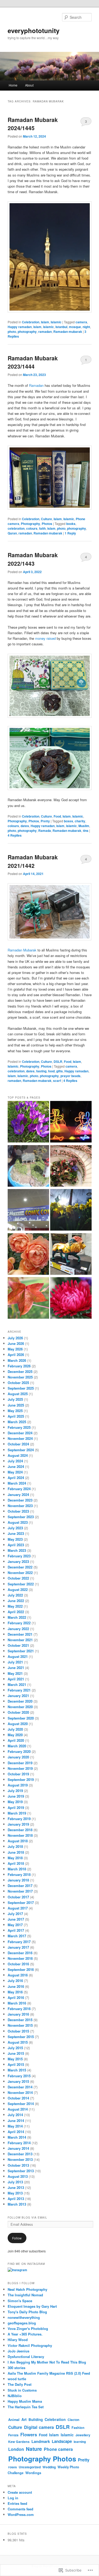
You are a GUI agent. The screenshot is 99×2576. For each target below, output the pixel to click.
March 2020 (17, 1746)
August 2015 (18, 2042)
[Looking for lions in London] (71, 1255)
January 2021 (18, 1696)
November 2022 (20, 1573)
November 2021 (20, 1640)
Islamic (56, 322)
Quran (12, 533)
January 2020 (18, 1757)
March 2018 (17, 1869)
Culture (46, 519)
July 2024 (15, 1461)
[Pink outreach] (71, 1299)
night (86, 327)
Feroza (13, 2435)
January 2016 (18, 2014)
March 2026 (17, 1360)
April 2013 (16, 2199)
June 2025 (16, 1405)
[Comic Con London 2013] (28, 1211)
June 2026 (16, 1343)
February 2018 (19, 1874)
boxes (69, 821)
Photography (30, 524)
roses (13, 2467)
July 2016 (15, 1981)
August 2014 (18, 2109)
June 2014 (16, 2121)
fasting (41, 1071)
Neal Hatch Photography (27, 2289)
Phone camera (58, 2449)
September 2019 (21, 1779)
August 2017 (18, 1908)
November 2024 (20, 1438)
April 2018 (16, 1863)
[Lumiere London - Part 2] (71, 1123)
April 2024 (16, 1478)
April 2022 (16, 1612)
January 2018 (18, 1880)
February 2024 (19, 1489)
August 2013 (18, 2176)
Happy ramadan (20, 327)
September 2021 (21, 1651)
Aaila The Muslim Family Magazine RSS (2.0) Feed (49, 2373)
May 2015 (15, 2059)
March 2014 (17, 2137)
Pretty (45, 821)
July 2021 (15, 1662)
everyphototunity (34, 30)
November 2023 (20, 1506)
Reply (70, 533)
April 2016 (16, 1997)
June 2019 (16, 1796)
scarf (57, 1081)
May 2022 (15, 1606)
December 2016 (20, 1953)
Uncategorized (30, 2467)
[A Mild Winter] (71, 1211)
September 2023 (21, 1517)
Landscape (62, 2441)
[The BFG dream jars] (28, 1167)
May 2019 (15, 1802)
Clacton (73, 2420)
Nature (34, 2449)
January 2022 (18, 1629)
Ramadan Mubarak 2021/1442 (33, 861)
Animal (14, 2420)
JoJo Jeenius (18, 2351)
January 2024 (18, 1495)
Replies (15, 835)
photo (12, 332)
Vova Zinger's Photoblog (28, 2328)
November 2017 (20, 1891)
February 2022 (19, 1623)
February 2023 (19, 1556)
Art (24, 2419)
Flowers (29, 2434)
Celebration (31, 322)
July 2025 (15, 1399)
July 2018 (15, 1846)
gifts (60, 1071)
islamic (48, 327)
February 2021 (19, 1690)
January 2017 (18, 1947)
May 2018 (15, 1858)
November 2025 (20, 1377)
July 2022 (15, 1595)
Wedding (49, 2467)
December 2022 (20, 1567)
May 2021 (15, 1673)
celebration (16, 528)
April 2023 (16, 1545)
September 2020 (21, 1718)
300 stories (16, 2368)
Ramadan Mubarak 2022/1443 (33, 559)
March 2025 (17, 1422)
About (29, 85)
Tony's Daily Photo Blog (27, 2312)
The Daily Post (20, 2384)
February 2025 (19, 1427)
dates (25, 826)
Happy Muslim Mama (25, 2401)
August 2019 (18, 1785)
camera (81, 322)
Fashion (78, 2428)
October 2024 (18, 1444)
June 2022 (16, 1601)
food (51, 1071)
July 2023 (15, 1528)
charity (80, 821)
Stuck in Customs (22, 2390)
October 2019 (18, 1774)
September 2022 (21, 1584)
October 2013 (18, 2165)
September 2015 (21, 2037)
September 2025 (21, 1388)
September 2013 (21, 2171)
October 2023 (18, 1511)
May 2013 (15, 2193)
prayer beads (70, 1076)
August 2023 (18, 1522)
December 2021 (20, 1634)
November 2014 (20, 2092)
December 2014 (20, 2087)
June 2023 (16, 1533)
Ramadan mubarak (68, 332)
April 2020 (16, 1740)
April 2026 (16, 1355)
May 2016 (15, 1992)
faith (42, 528)
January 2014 (18, 2148)
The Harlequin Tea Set (26, 2407)
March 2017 (17, 1936)
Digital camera (39, 2427)
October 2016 (18, 1964)
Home (13, 85)
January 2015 (18, 2081)
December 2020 (20, 1701)
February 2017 (19, 1942)
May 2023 (15, 1539)
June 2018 (16, 1852)
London (16, 2449)
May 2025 (15, 1411)
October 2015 (18, 2031)
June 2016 (16, 1986)
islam (37, 327)
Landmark (41, 2441)
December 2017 (20, 1886)
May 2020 (15, 1735)
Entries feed (17, 2503)
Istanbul (61, 327)
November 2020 (20, 1707)
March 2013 (17, 2204)
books (71, 524)
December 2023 (20, 1500)
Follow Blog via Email (27, 2217)
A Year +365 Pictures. (25, 2334)
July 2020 (15, 1729)
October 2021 (18, 1645)
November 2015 (20, 2025)
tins (86, 831)
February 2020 (19, 1751)
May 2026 (15, 1349)
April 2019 (16, 1808)
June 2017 (16, 1919)
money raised (45, 638)
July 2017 (15, 1914)
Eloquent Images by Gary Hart (32, 2306)
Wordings (33, 2473)
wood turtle (17, 2379)
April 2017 (16, 1930)
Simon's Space (20, 2301)
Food (57, 816)
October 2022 (18, 1578)
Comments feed (20, 2509)
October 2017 (18, 1897)
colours (32, 528)
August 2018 (18, 1841)
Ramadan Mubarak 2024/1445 (33, 124)
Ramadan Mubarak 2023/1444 (33, 362)
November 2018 (20, 1835)
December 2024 (20, 1433)
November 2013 (20, 2159)
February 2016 (19, 2009)
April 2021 (16, 1679)
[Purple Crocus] (28, 1123)
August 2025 (18, 1394)
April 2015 (16, 2064)
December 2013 (20, 2154)
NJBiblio (15, 2396)
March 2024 (17, 1483)
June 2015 (16, 2053)
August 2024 (18, 1455)
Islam (45, 322)
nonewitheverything (24, 2317)
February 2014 (19, 2143)
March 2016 (17, 2003)
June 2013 (16, 2187)
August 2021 (18, 1656)
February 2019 (19, 1819)
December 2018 (20, 1830)
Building (36, 2419)
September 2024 (21, 1450)
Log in (13, 2498)
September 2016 (21, 1969)
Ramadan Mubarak (22, 950)
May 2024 (15, 1472)
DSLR (58, 1062)
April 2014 (16, 2132)
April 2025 (16, 1416)
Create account (20, 2492)
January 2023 (18, 1561)
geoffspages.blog (22, 2323)
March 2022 (17, 1617)
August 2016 (18, 1975)
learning (80, 2442)
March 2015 (17, 2070)
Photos (47, 524)
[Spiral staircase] (71, 1167)
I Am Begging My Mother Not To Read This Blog (47, 2362)
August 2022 (18, 1589)
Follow (17, 2238)
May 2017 (15, 1925)
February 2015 (19, 2076)
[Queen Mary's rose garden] (28, 1255)
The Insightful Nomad (25, 2295)
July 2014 (15, 2115)
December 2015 (20, 2020)
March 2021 (17, 1684)
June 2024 (16, 1466)
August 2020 (18, 1724)
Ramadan (37, 385)
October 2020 (18, 1712)
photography (27, 332)
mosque (75, 327)
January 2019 (18, 1824)
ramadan (45, 332)
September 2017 (21, 1902)
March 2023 (17, 1550)
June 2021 (16, 1668)
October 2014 (18, 2098)
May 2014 (15, 2126)
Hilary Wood (18, 2340)
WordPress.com (21, 2514)
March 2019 (17, 1813)
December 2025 (20, 1371)
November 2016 (20, 1958)
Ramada (45, 831)
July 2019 (15, 1791)
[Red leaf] (28, 1299)
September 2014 (21, 2104)
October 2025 (18, 1383)
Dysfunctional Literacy (26, 2357)
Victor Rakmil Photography (30, 2345)
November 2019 (20, 1768)
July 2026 (15, 1338)
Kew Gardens (19, 2442)
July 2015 (15, 2048)
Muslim (84, 826)
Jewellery (83, 2435)
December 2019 (20, 1763)
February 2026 (19, 1366)
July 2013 (15, 2182)
